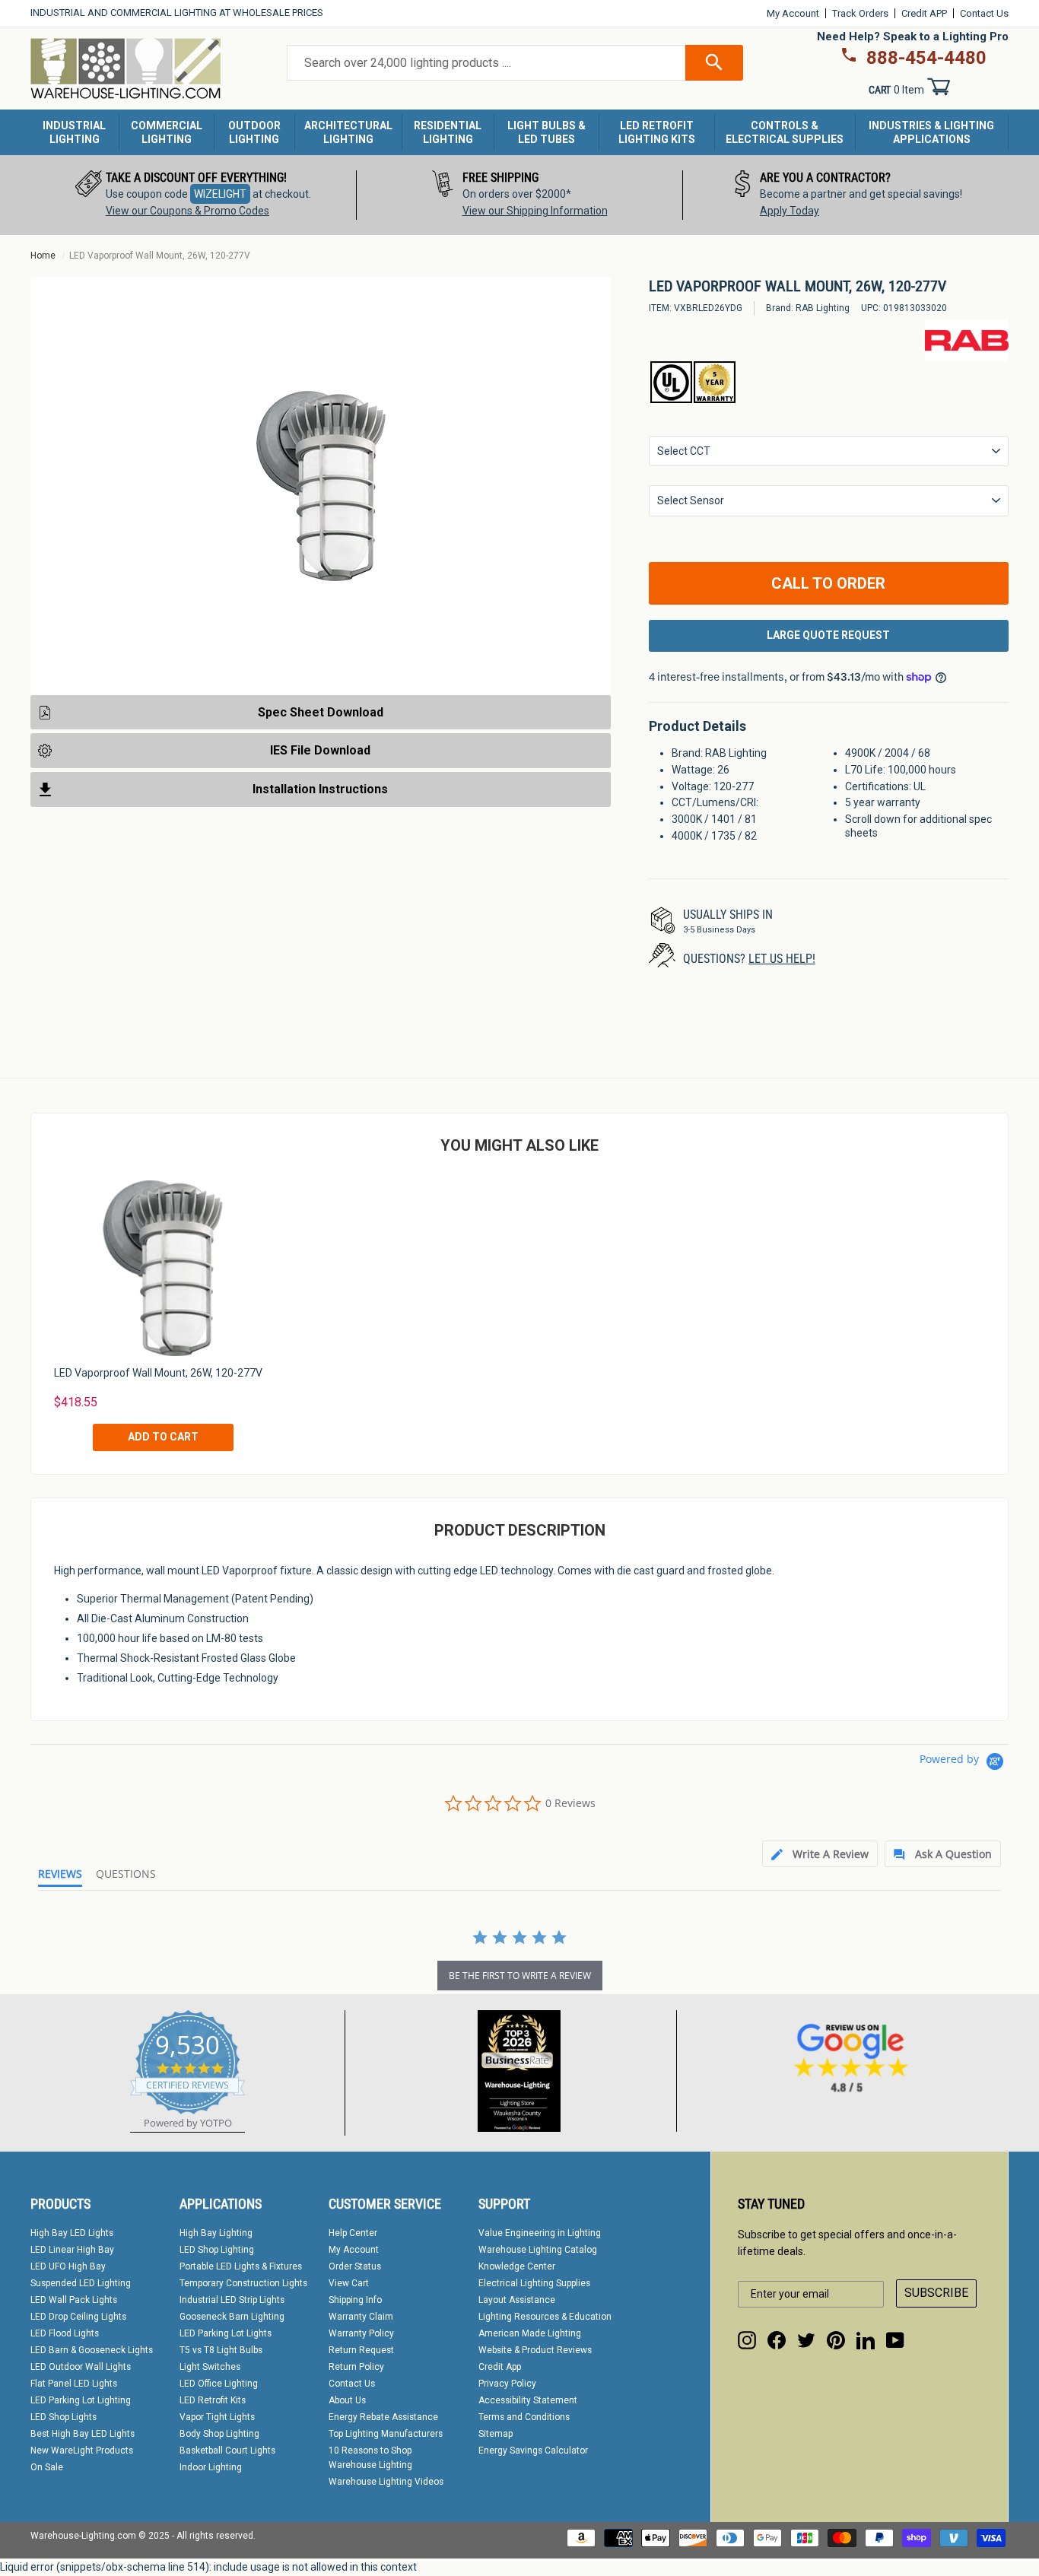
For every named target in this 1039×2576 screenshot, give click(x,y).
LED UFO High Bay (68, 2266)
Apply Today (790, 211)
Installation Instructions (320, 789)
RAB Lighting (823, 308)
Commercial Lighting (167, 132)
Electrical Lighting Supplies (534, 2283)
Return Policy (356, 2367)
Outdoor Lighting (254, 132)
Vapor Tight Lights (217, 2417)
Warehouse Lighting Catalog (538, 2250)
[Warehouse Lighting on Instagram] (747, 2340)
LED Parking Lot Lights (226, 2333)
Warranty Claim (361, 2317)
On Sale (47, 2467)
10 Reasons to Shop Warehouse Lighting (370, 2458)
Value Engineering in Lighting (540, 2233)
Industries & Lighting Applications (931, 132)
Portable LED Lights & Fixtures (241, 2266)
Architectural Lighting (348, 132)
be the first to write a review (520, 1976)
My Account (793, 13)
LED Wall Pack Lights (74, 2300)
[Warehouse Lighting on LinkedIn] (866, 2340)
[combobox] (486, 63)
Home (43, 256)
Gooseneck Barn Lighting (232, 2317)
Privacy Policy (507, 2384)
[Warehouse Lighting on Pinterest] (836, 2340)
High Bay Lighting (216, 2233)
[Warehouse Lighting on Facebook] (777, 2340)
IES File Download (320, 750)
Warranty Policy (361, 2333)
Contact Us (984, 13)
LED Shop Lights (64, 2417)
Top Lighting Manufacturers (386, 2434)
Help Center (353, 2233)
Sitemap (496, 2434)
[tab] (820, 1854)
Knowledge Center (517, 2266)
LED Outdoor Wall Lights (81, 2367)
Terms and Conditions (524, 2417)
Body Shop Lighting (219, 2434)
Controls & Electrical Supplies (785, 132)
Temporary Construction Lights (243, 2283)
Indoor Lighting (211, 2467)
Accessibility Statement (528, 2400)
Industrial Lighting (74, 132)
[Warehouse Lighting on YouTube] (895, 2340)
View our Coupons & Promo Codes (187, 211)
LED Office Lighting (219, 2384)
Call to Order (828, 583)
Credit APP (924, 13)
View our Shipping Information (535, 211)
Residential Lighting (448, 132)
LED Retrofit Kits (213, 2400)
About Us (347, 2400)
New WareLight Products (82, 2451)
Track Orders (860, 13)
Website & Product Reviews (535, 2350)
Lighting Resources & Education (545, 2317)
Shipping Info (355, 2300)
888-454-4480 (926, 58)
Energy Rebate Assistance (383, 2417)
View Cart (349, 2283)
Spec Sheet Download (321, 712)
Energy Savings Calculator (533, 2451)
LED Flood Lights (65, 2333)
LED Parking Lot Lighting (81, 2400)
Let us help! (782, 959)
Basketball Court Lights (227, 2451)
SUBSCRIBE (936, 2293)
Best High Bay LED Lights (83, 2434)
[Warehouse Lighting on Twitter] (806, 2340)
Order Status (355, 2266)
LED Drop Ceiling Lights (78, 2317)
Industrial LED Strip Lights (232, 2300)
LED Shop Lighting (217, 2250)
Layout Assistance (517, 2300)
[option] (194, 195)
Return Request (361, 2350)
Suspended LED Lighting (81, 2283)
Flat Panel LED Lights (74, 2384)
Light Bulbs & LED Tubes (547, 132)
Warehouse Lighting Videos (386, 2482)
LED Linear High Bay (72, 2250)
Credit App (500, 2367)
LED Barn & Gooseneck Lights (92, 2350)
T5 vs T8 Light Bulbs (221, 2350)
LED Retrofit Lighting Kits (657, 132)
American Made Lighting (530, 2333)
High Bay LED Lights (72, 2233)
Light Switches (210, 2367)
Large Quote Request (828, 635)
